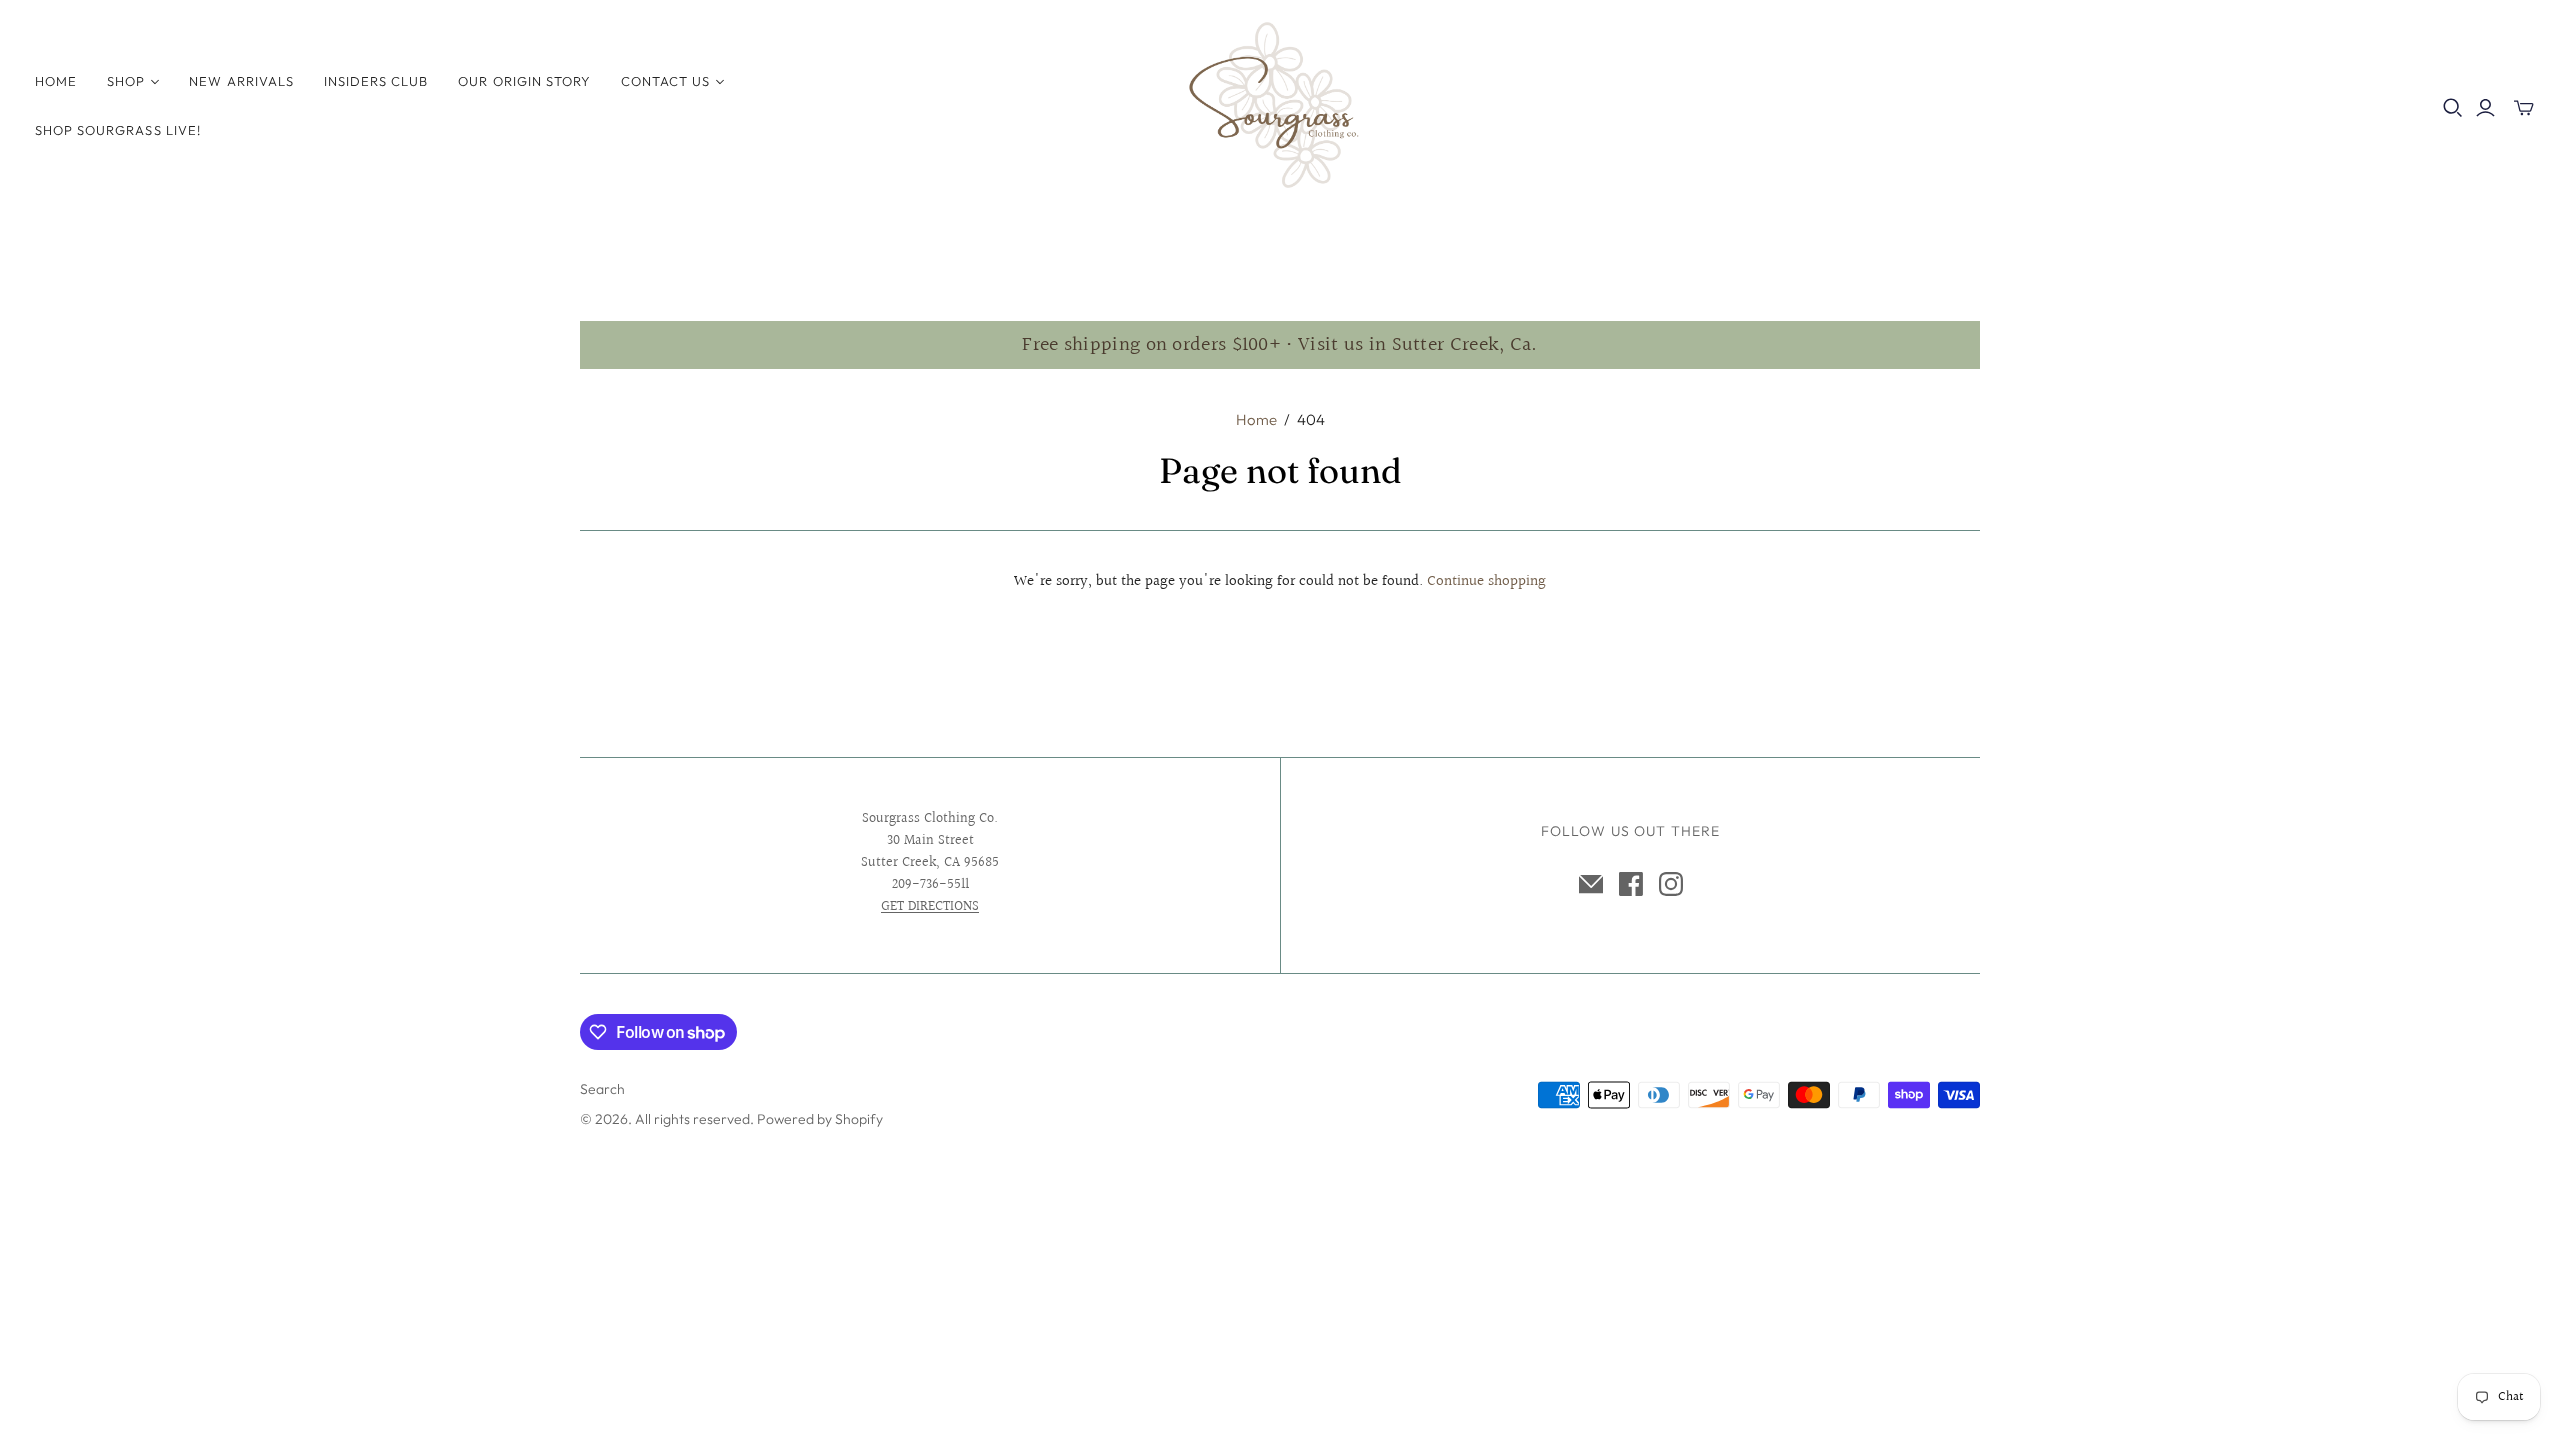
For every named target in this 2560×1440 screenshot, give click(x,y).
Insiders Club (376, 81)
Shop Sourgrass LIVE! (118, 130)
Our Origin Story (524, 81)
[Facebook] (1631, 884)
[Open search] (2453, 108)
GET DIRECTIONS (930, 907)
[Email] (1591, 884)
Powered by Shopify (820, 1119)
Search (602, 1089)
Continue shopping (1486, 581)
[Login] (2485, 108)
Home (56, 81)
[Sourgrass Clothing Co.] (1280, 105)
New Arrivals (241, 81)
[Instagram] (1671, 884)
